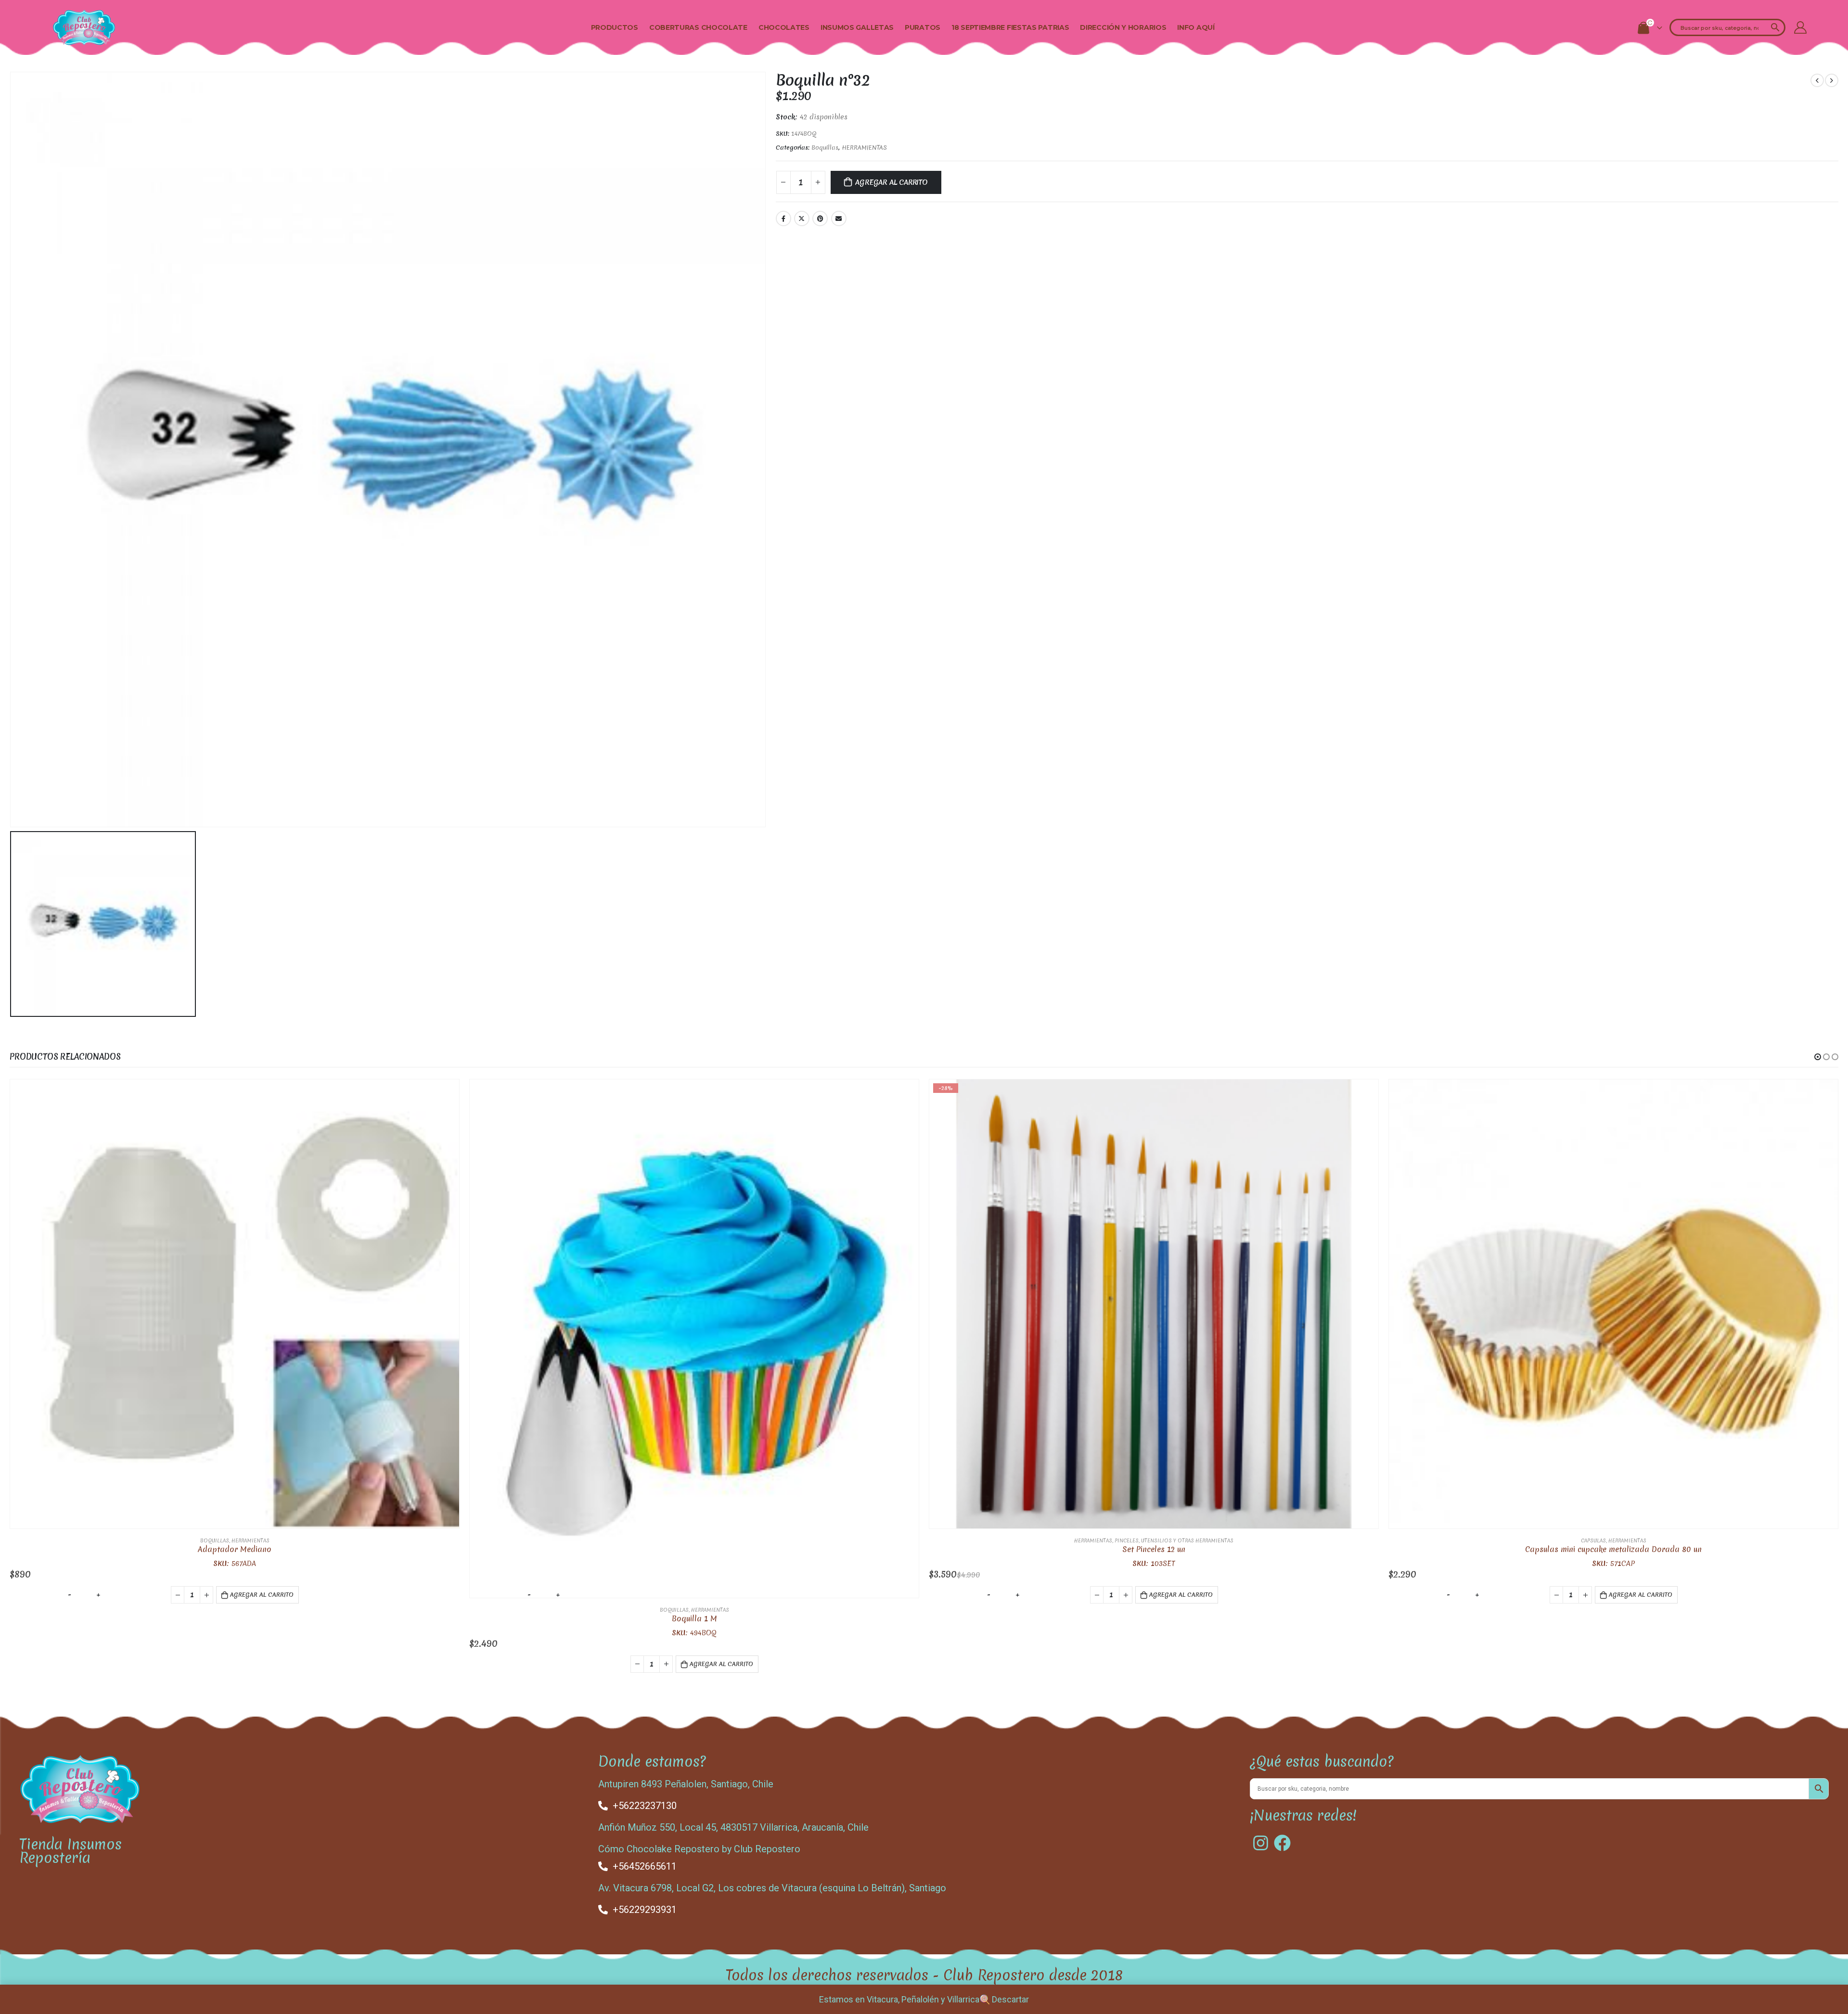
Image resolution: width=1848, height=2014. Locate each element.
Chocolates (784, 27)
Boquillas (825, 148)
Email (839, 218)
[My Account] (1800, 27)
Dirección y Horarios (1123, 27)
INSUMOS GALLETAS (857, 27)
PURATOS (923, 27)
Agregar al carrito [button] (262, 1595)
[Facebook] (1282, 1843)
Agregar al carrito (891, 182)
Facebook (783, 218)
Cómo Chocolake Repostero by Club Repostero (699, 1849)
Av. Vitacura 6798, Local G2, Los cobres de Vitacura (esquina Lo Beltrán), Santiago (772, 1888)
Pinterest (820, 218)
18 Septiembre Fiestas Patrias (1010, 27)
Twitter (802, 218)
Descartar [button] (1010, 1999)
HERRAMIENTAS (864, 148)
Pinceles (1127, 1540)
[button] (1818, 1057)
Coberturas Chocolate (698, 27)
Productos (615, 27)
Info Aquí (1196, 27)
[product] (235, 1304)
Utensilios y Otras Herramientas (1187, 1540)
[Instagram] (1261, 1843)
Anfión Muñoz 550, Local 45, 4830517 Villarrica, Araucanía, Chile (733, 1827)
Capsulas (1593, 1540)
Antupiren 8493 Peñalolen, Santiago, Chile (686, 1784)
